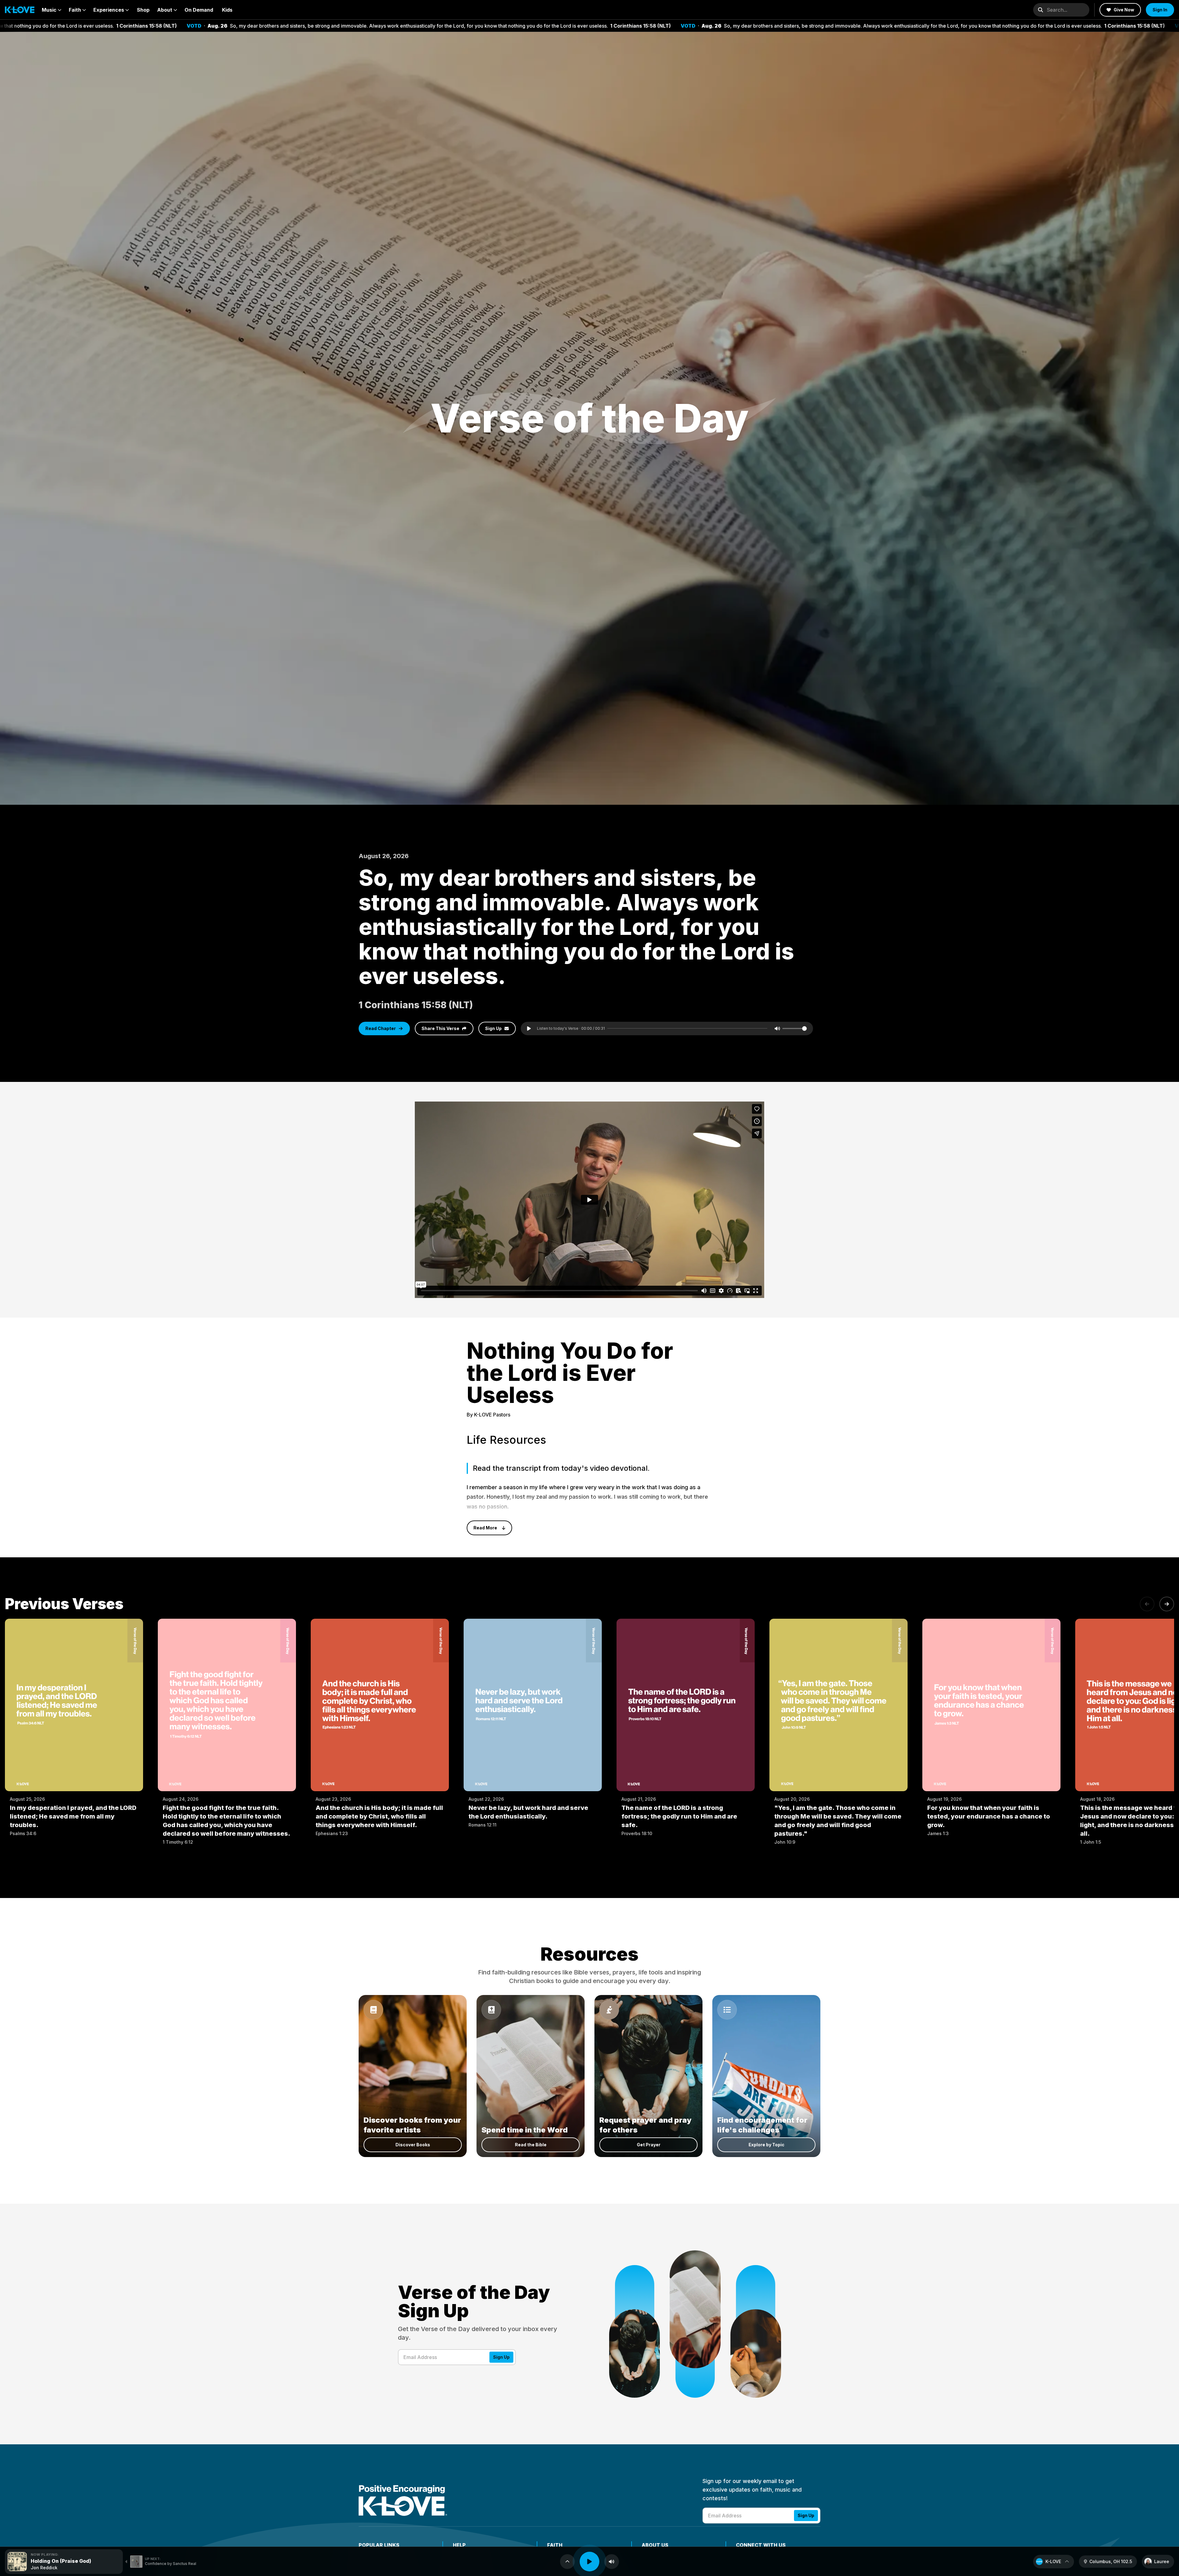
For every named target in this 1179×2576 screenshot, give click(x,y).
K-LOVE (1053, 2561)
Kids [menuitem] (227, 10)
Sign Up (493, 1028)
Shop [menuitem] (143, 10)
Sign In (1160, 10)
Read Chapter (381, 1028)
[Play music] (589, 2562)
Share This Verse (440, 1028)
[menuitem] (52, 10)
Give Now (1124, 10)
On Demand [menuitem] (199, 10)
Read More (485, 1528)
